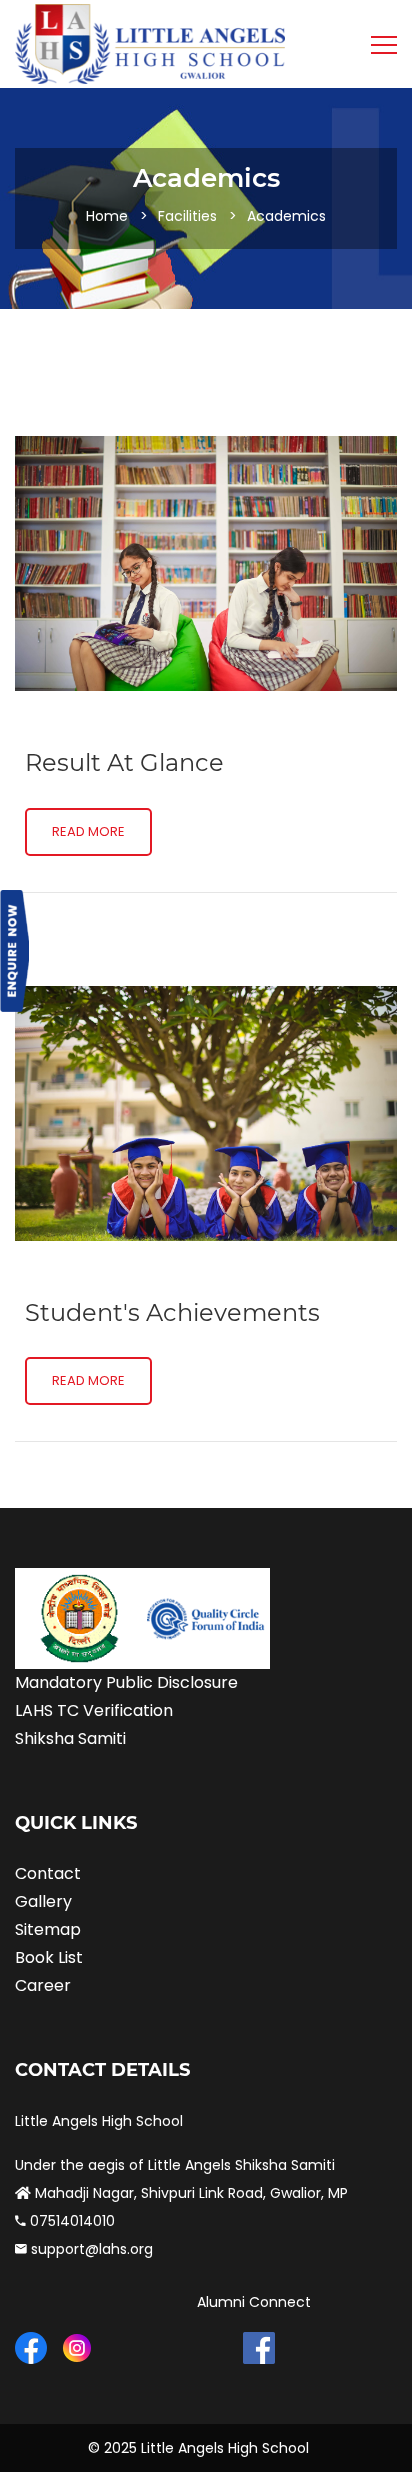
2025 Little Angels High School (206, 2448)
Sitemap (48, 1929)
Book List (49, 1957)
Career (43, 1985)
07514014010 (70, 2221)
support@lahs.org (90, 2249)
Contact (48, 1873)
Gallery (43, 1901)
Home (107, 216)
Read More (88, 831)
